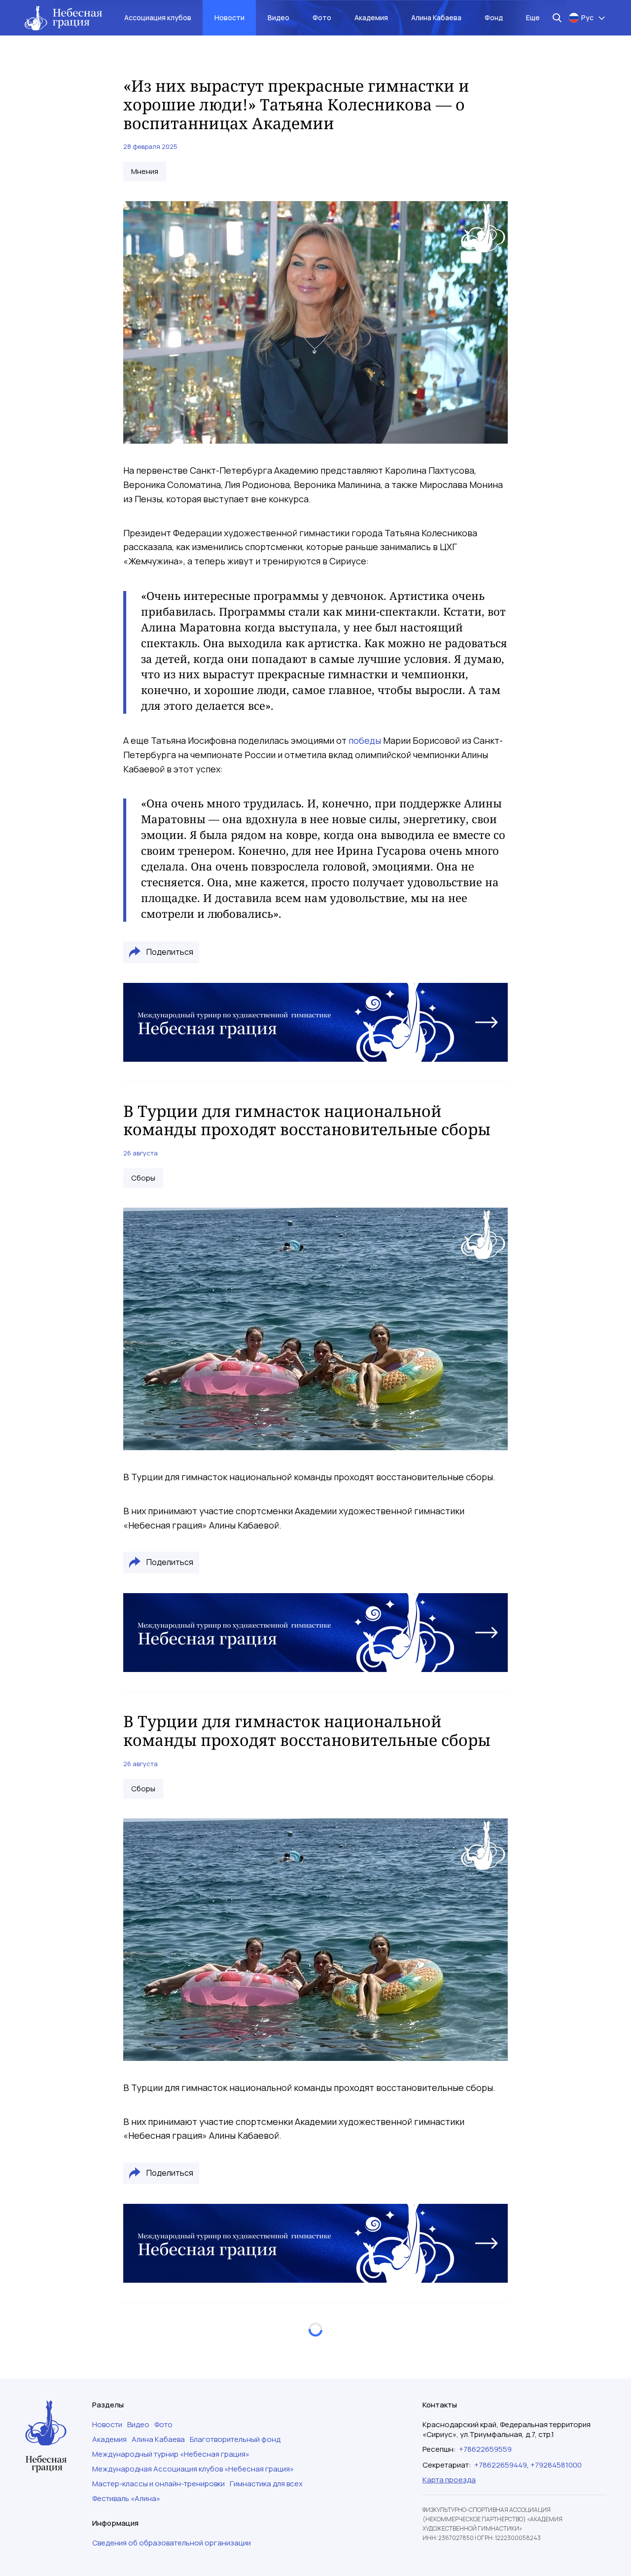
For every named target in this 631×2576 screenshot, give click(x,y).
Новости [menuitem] (229, 17)
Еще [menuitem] (533, 17)
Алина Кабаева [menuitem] (436, 17)
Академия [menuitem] (371, 17)
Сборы (143, 1178)
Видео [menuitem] (279, 17)
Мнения (145, 172)
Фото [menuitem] (322, 17)
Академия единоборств (173, 2400)
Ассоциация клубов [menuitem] (158, 17)
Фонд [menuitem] (494, 17)
